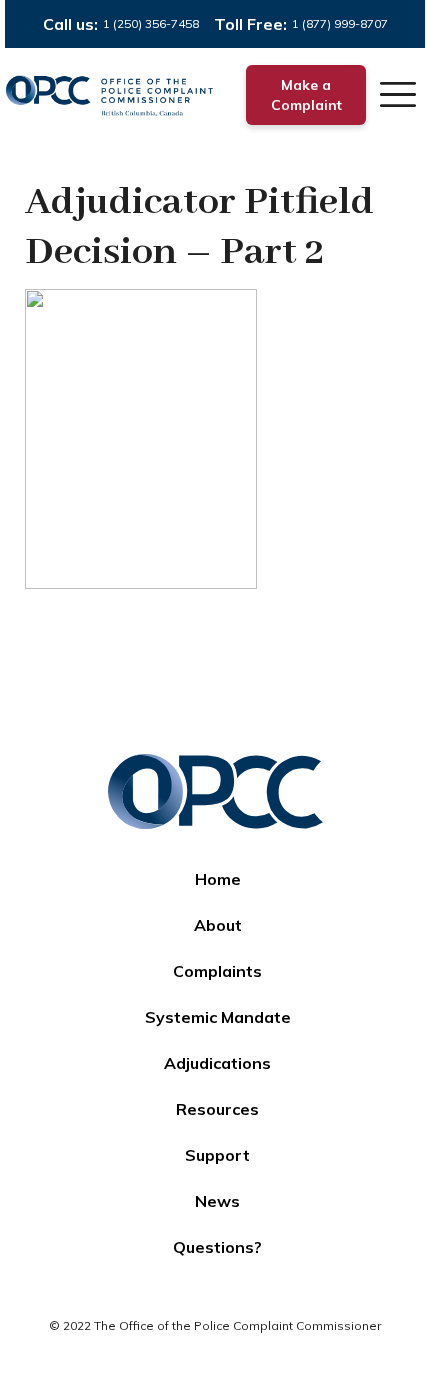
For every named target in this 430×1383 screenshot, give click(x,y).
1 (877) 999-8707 (340, 23)
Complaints (217, 971)
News (217, 1201)
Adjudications (217, 1063)
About (218, 925)
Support (217, 1155)
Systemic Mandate (218, 1017)
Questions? (217, 1247)
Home (218, 879)
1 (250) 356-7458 (151, 23)
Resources (217, 1109)
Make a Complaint (306, 95)
